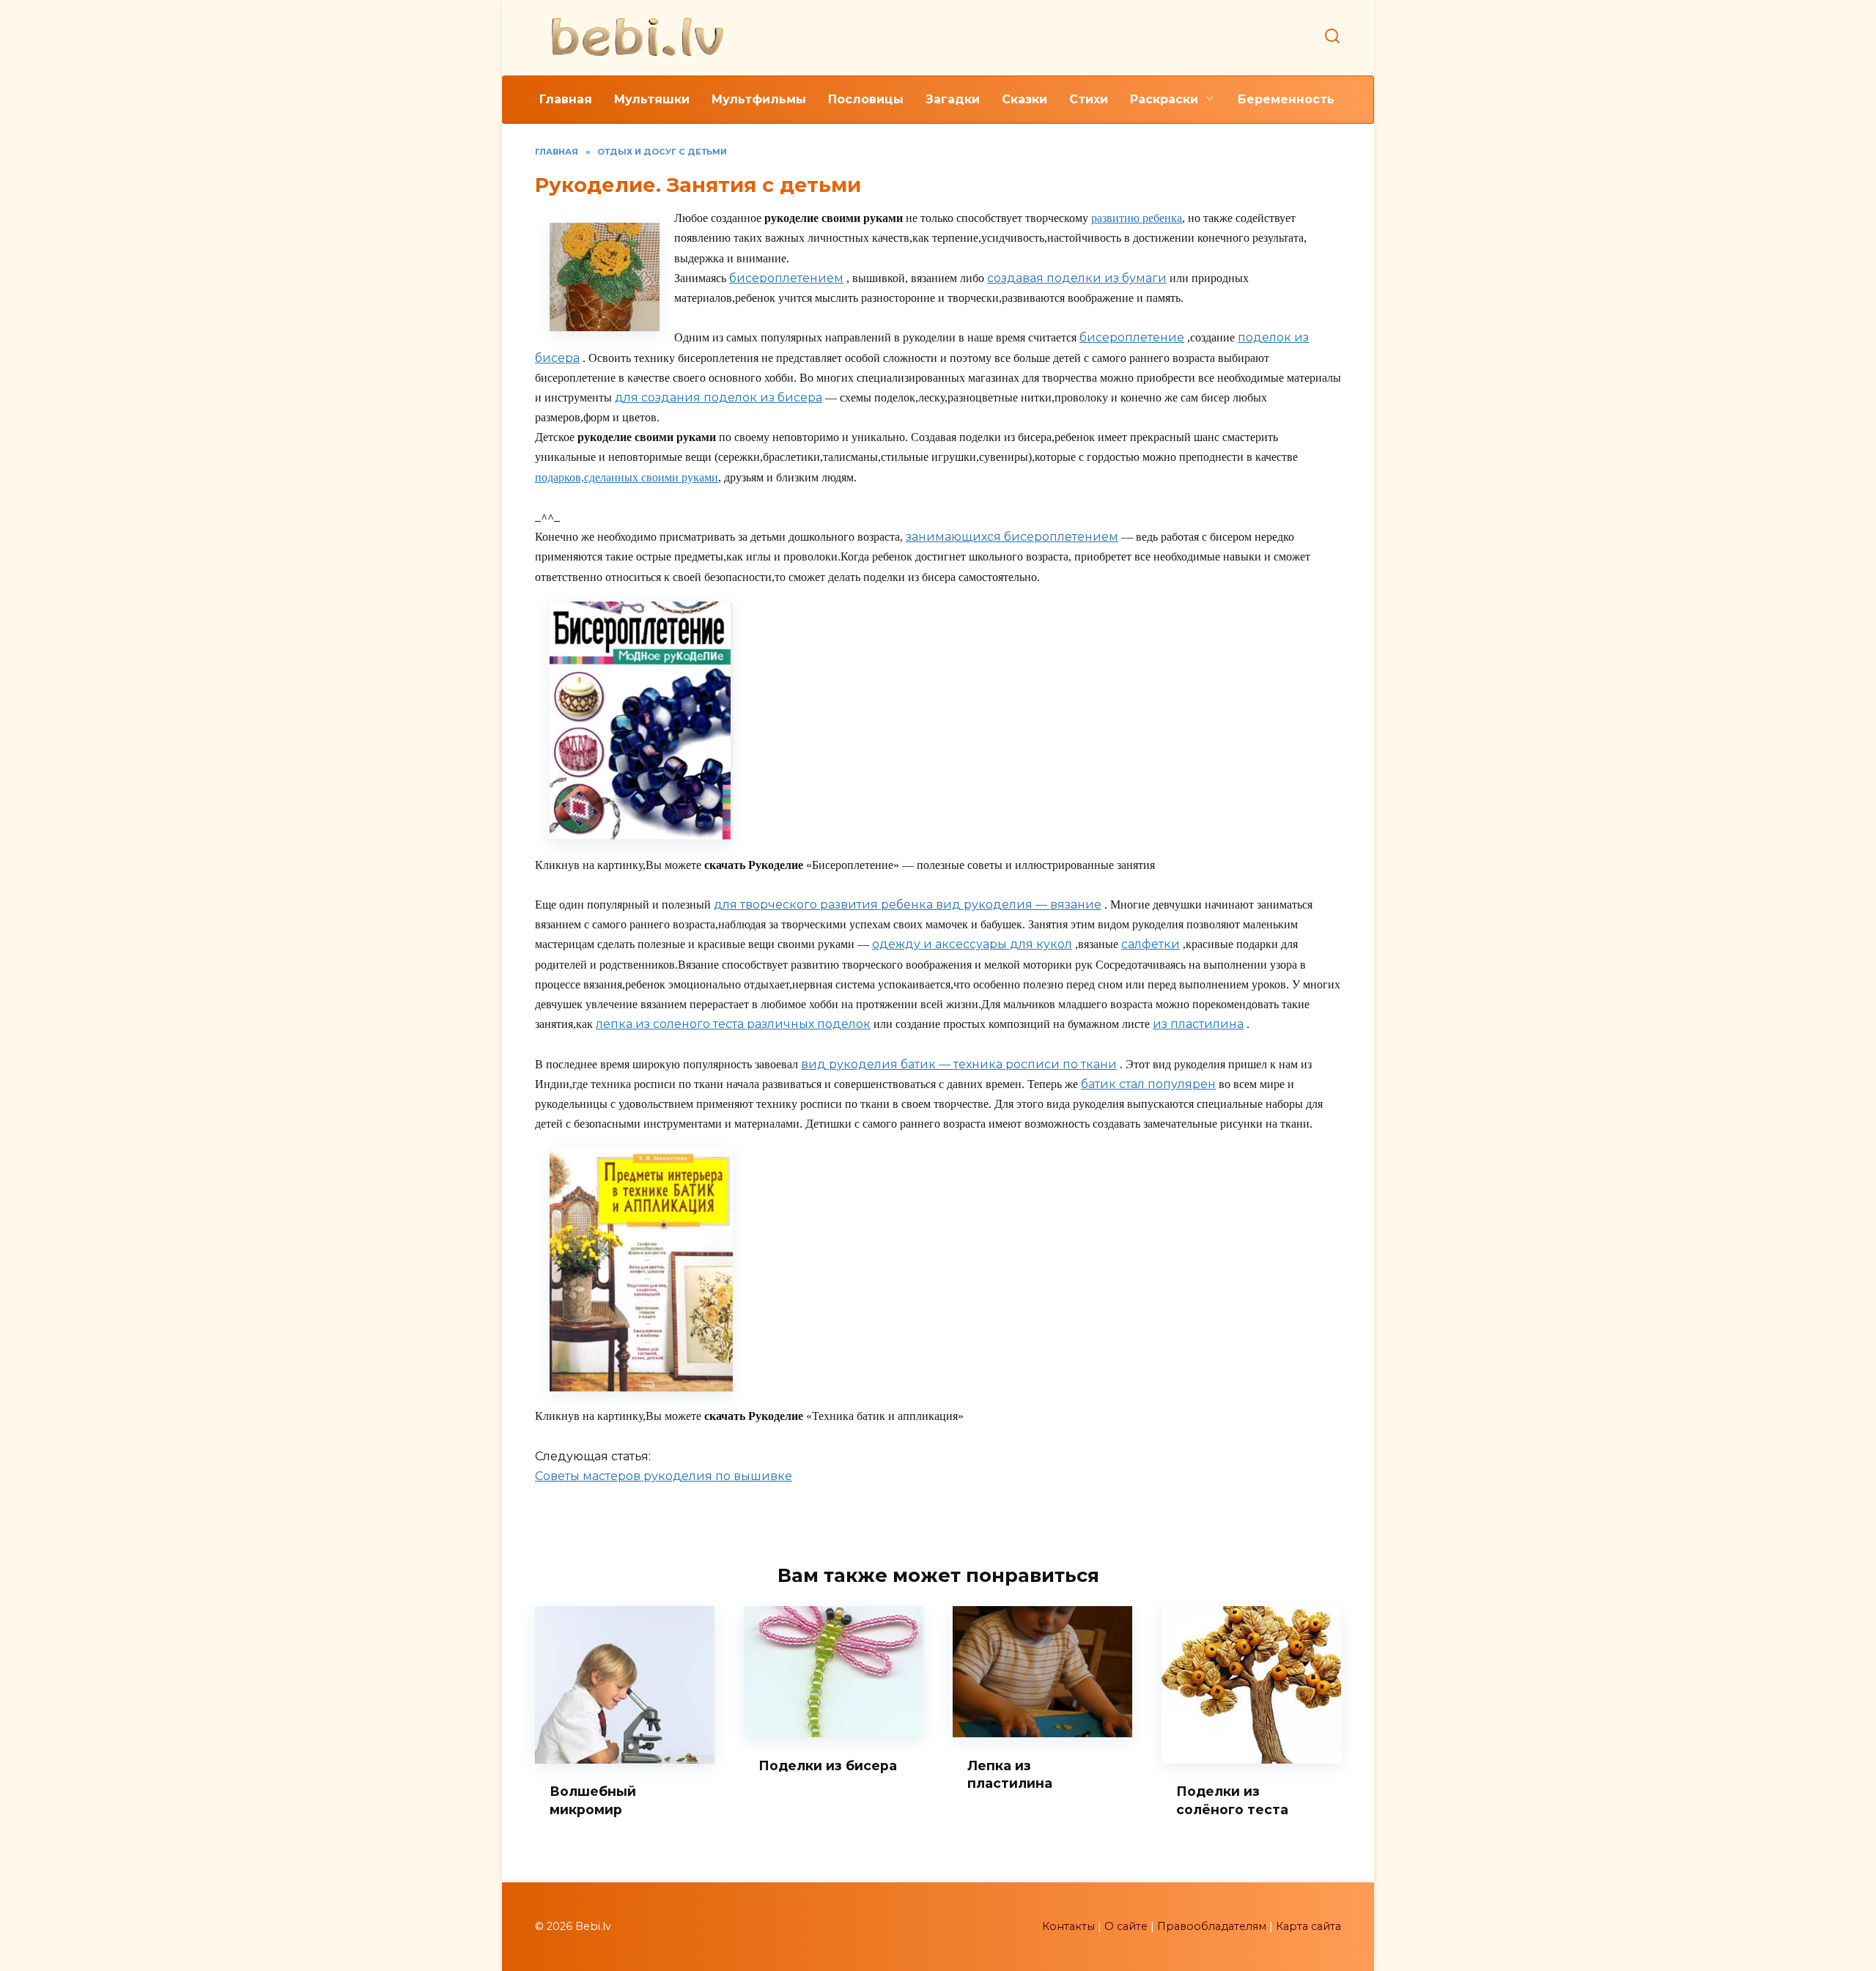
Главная (566, 99)
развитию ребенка (1137, 218)
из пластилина (1198, 1024)
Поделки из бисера (828, 1765)
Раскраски (1164, 99)
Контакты (1068, 1926)
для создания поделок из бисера (719, 397)
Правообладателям (1212, 1926)
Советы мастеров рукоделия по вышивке (664, 1476)
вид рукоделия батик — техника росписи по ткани (959, 1064)
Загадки (953, 99)
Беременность (1286, 99)
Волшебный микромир (593, 1800)
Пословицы (866, 99)
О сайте (1126, 1926)
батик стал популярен (1148, 1084)
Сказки (1024, 99)
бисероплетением (786, 278)
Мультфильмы (759, 99)
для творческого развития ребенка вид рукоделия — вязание (908, 905)
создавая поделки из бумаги (1077, 278)
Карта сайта (1308, 1926)
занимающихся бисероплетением (1012, 537)
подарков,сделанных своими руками (627, 477)
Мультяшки (652, 99)
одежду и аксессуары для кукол (972, 944)
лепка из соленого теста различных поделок (733, 1024)
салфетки (1151, 944)
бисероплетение (1132, 337)
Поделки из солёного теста (1232, 1800)
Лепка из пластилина (1010, 1774)
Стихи (1089, 99)
